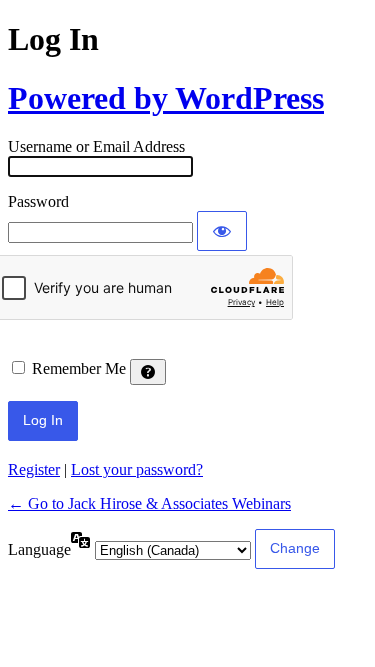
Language (39, 549)
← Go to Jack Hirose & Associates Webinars (149, 503)
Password (38, 201)
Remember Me (79, 368)
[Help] (148, 372)
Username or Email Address (96, 146)
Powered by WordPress (166, 98)
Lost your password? (137, 469)
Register (34, 469)
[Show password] (222, 231)
